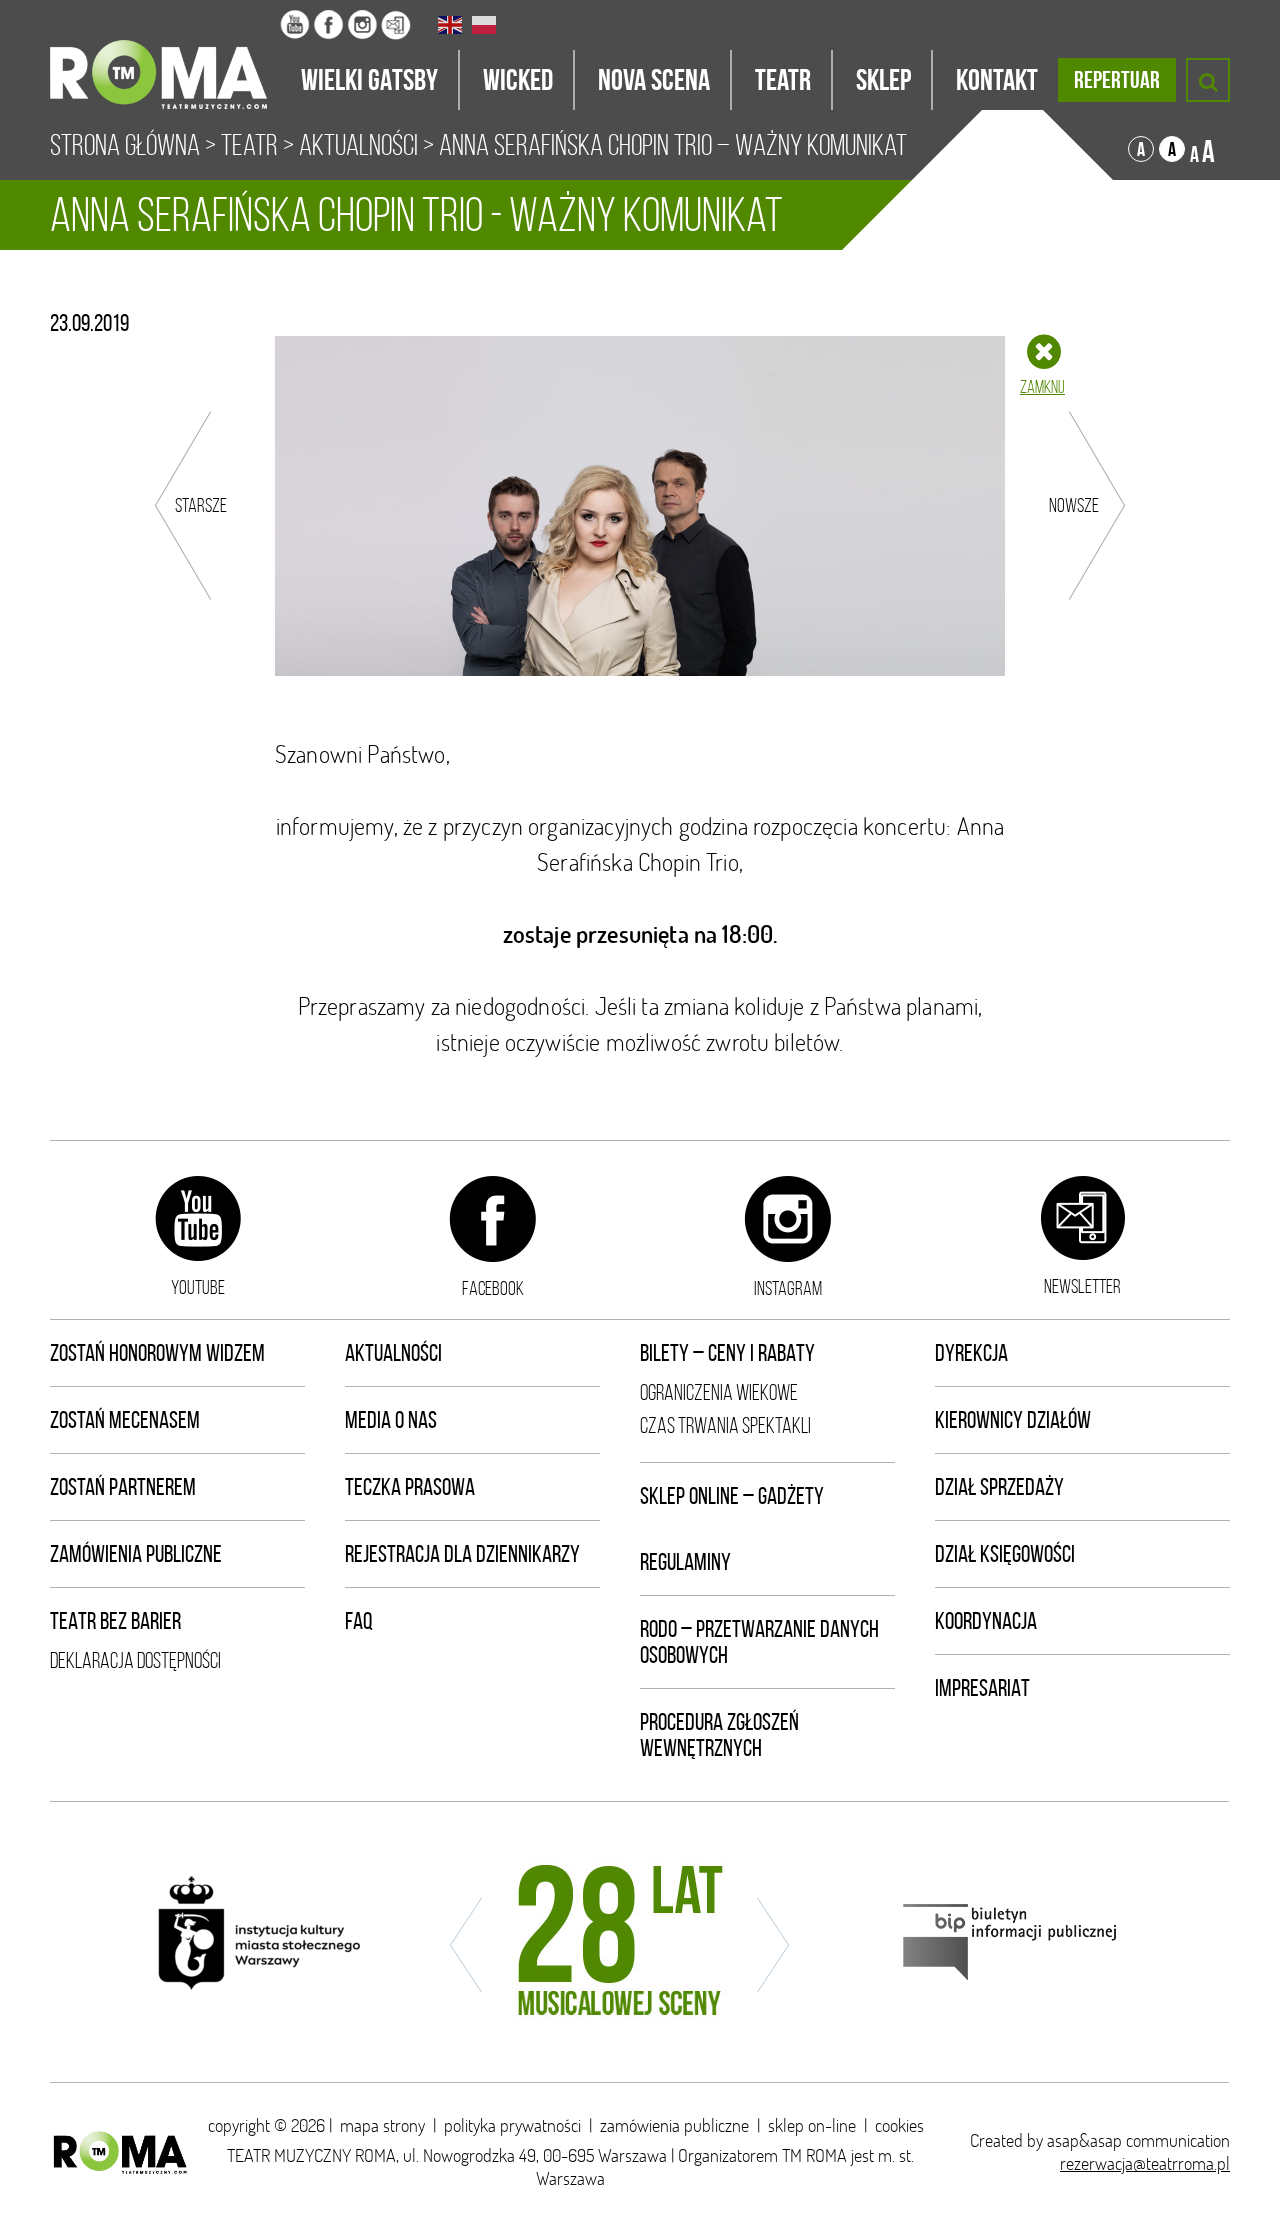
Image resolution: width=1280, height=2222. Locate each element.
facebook (493, 1288)
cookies (899, 2125)
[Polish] (485, 25)
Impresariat (982, 1688)
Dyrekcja (971, 1353)
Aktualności (358, 145)
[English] (451, 25)
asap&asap (1084, 2140)
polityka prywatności (512, 2125)
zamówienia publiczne (674, 2125)
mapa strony (382, 2125)
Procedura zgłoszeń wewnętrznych (719, 1735)
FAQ (359, 1621)
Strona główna (125, 145)
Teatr (249, 145)
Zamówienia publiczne (136, 1554)
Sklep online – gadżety (732, 1496)
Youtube (198, 1287)
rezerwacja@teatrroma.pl (1145, 2163)
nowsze (1074, 505)
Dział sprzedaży (999, 1487)
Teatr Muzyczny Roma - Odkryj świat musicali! (165, 55)
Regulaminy (685, 1562)
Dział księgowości (1005, 1554)
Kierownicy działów (1013, 1420)
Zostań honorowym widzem (157, 1353)
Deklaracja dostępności (135, 1660)
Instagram (788, 1288)
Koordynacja (986, 1621)
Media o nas (391, 1420)
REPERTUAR (1117, 80)
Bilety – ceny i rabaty (727, 1353)
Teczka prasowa (410, 1487)
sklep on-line (812, 2125)
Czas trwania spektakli (725, 1425)
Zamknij (1042, 387)
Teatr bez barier (115, 1621)
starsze (201, 505)
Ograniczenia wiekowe (719, 1392)
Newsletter (1082, 1286)
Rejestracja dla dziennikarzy (462, 1554)
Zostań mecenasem (125, 1420)
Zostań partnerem (123, 1487)
